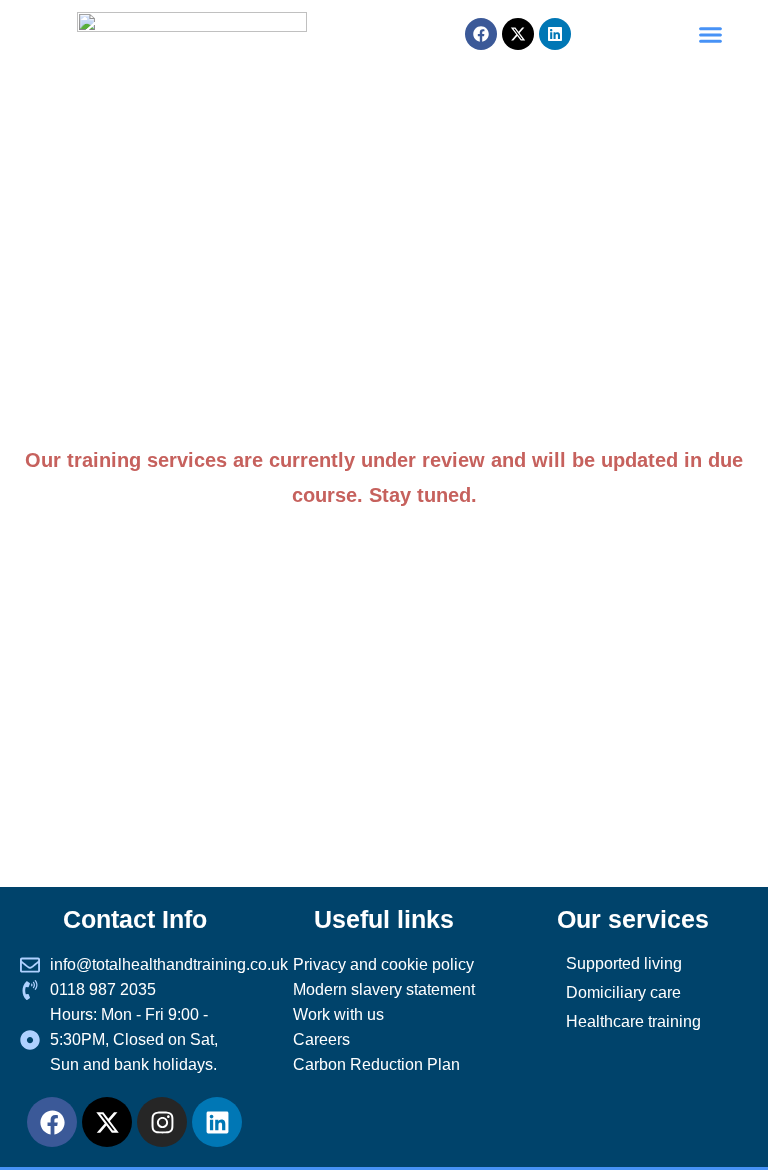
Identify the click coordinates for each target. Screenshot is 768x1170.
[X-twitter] (107, 1122)
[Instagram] (162, 1122)
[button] (711, 34)
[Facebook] (52, 1122)
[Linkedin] (555, 34)
